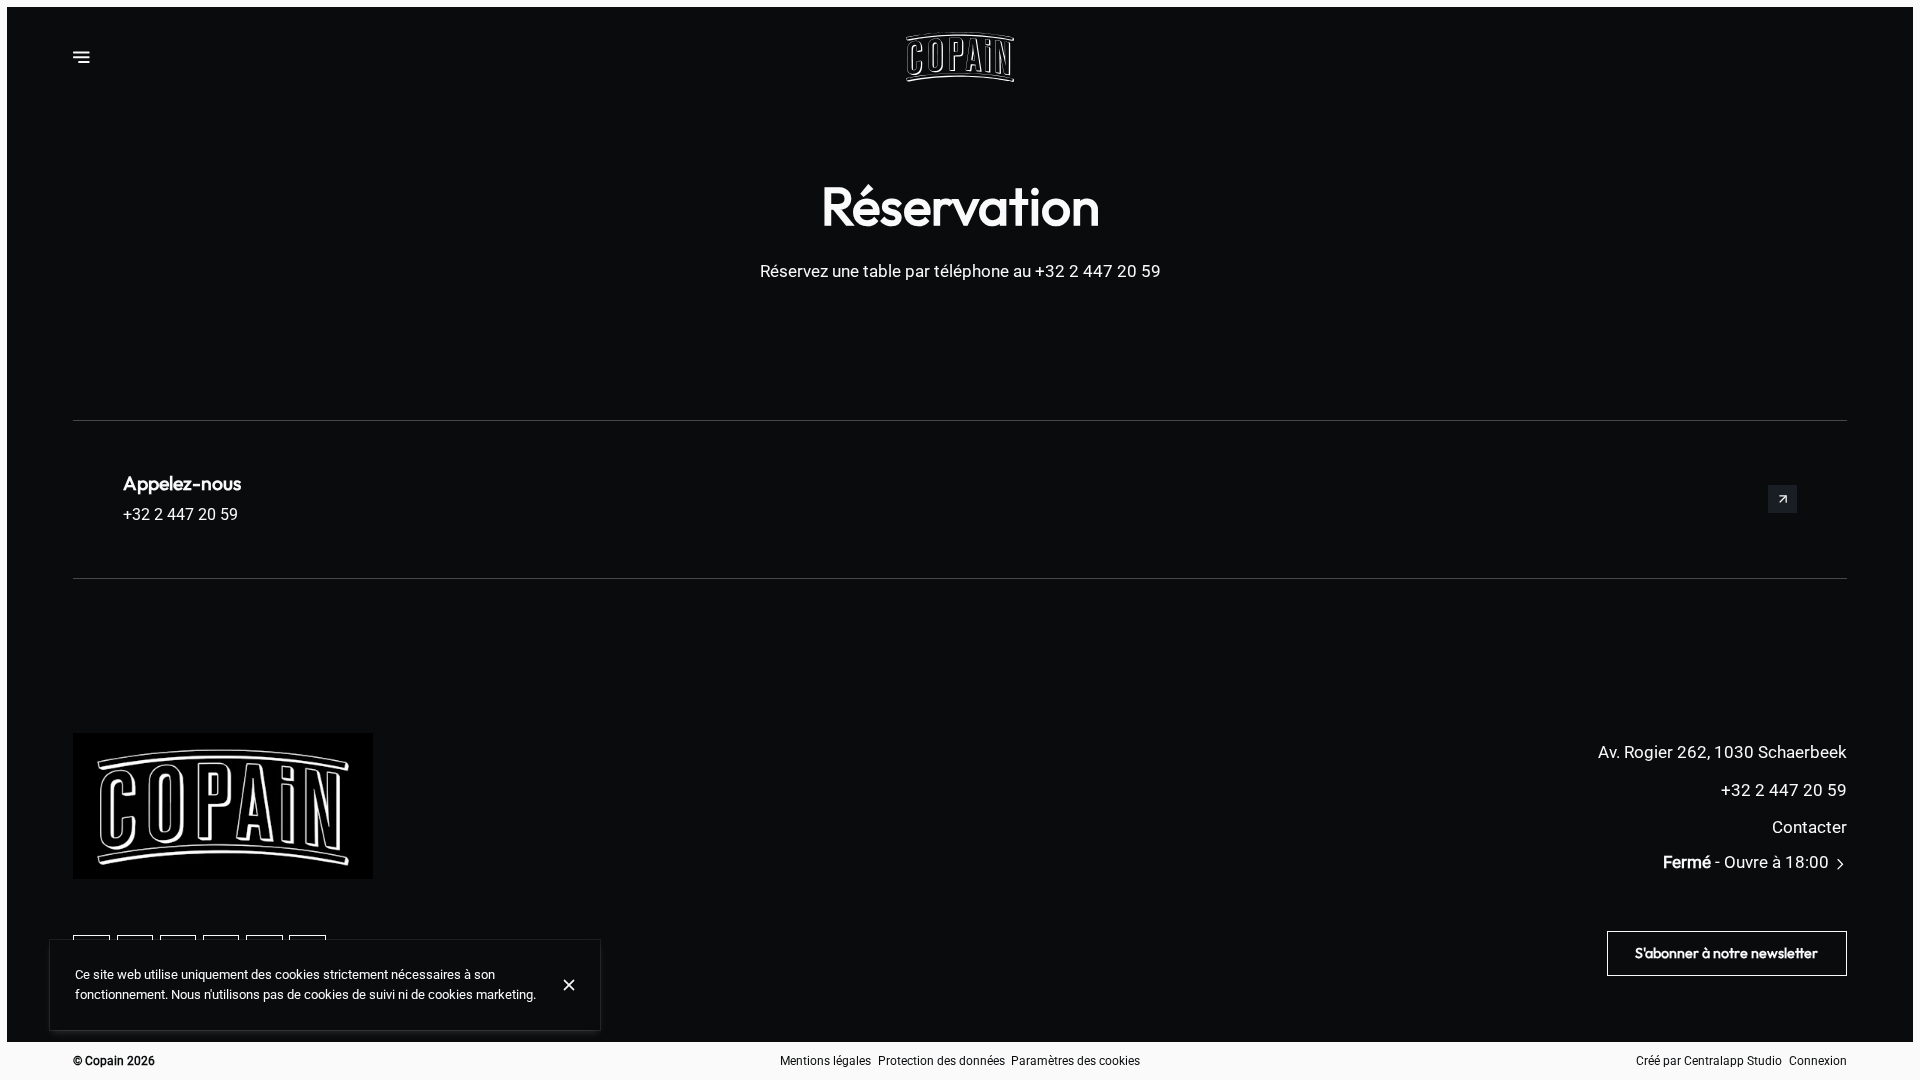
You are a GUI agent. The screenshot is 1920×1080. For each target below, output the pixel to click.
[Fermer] (569, 985)
